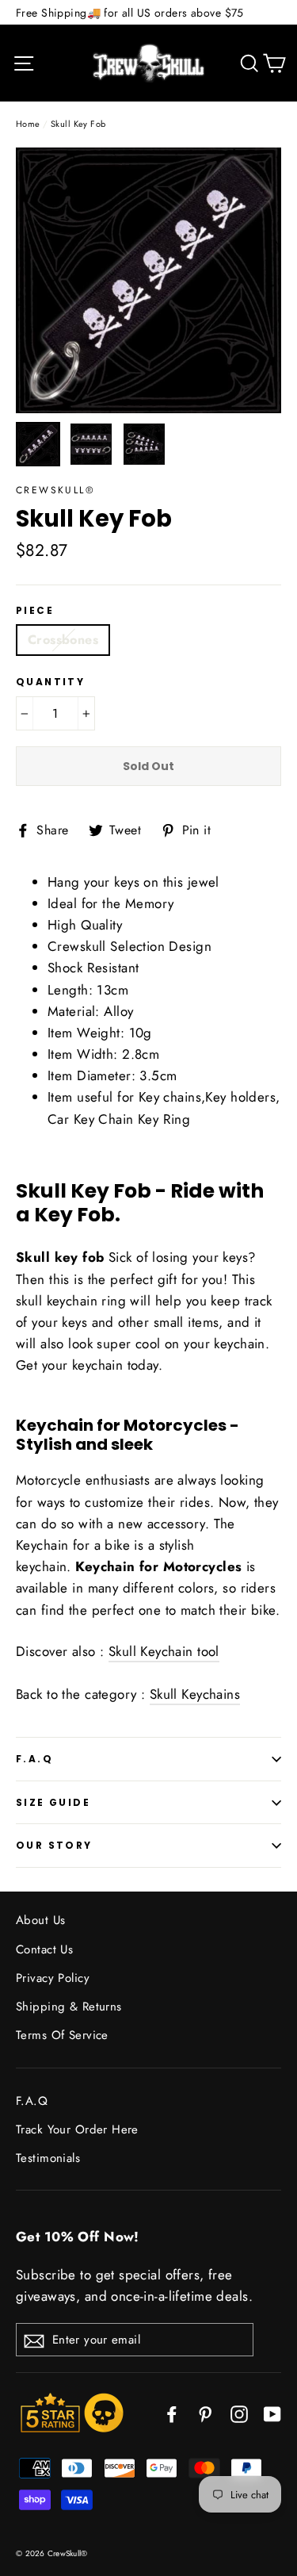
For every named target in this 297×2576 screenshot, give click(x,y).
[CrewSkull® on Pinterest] (205, 2412)
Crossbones (63, 640)
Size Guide (53, 1802)
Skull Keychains (195, 1694)
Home (28, 124)
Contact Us (44, 1949)
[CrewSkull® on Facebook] (172, 2412)
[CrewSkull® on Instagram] (239, 2412)
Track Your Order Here (77, 2129)
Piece (35, 611)
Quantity (50, 682)
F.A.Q (34, 1759)
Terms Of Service (62, 2035)
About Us (40, 1920)
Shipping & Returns (69, 2007)
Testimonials (48, 2158)
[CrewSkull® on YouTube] (272, 2412)
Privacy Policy (53, 1978)
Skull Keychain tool (164, 1651)
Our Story (54, 1845)
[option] (148, 280)
